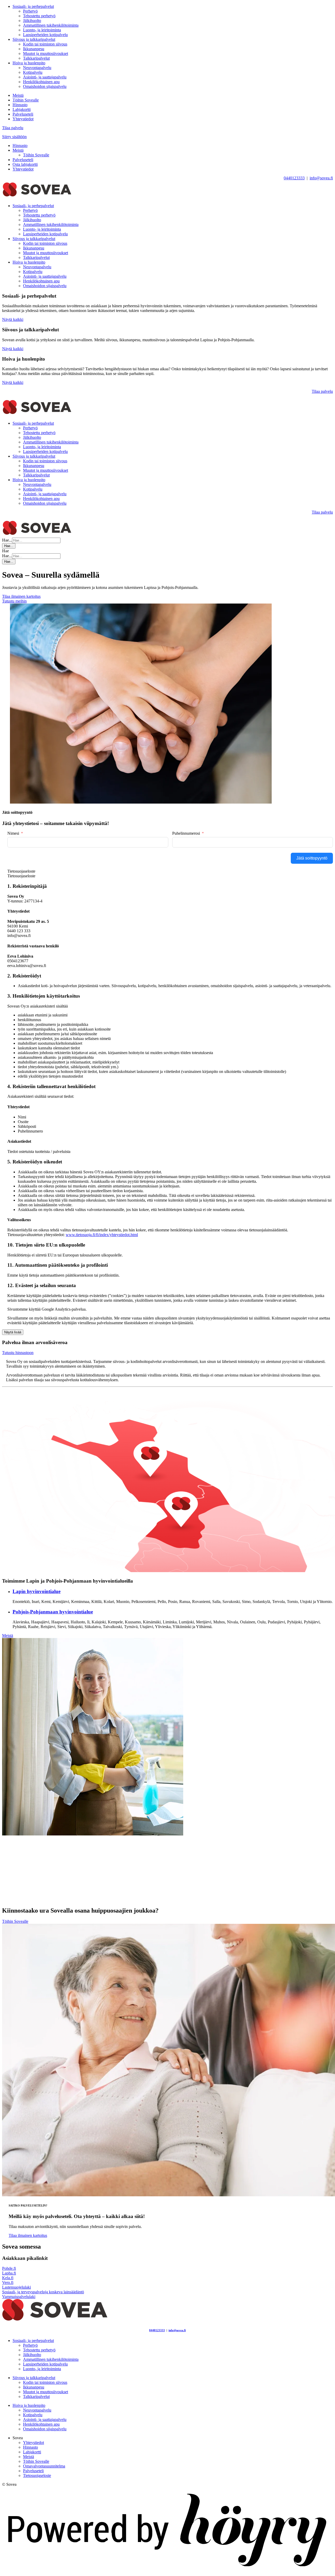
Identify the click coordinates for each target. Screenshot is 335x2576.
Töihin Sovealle (26, 100)
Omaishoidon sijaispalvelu (45, 86)
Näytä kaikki (13, 319)
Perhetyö (30, 11)
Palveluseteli (23, 114)
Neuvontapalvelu (37, 68)
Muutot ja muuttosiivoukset (46, 53)
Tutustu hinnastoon (18, 1353)
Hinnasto (20, 105)
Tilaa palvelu (13, 128)
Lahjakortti (22, 109)
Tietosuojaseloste (37, 2475)
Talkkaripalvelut (36, 58)
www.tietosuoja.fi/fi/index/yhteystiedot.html (102, 1235)
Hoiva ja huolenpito (29, 63)
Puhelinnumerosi (186, 833)
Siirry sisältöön (14, 137)
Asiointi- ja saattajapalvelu (45, 77)
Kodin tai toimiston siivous (45, 44)
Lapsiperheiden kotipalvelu (45, 35)
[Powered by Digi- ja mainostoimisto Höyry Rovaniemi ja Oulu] (167, 2571)
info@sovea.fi (321, 178)
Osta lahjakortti (25, 164)
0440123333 (294, 178)
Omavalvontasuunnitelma (44, 2466)
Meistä (18, 95)
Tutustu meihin (14, 601)
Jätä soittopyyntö (312, 858)
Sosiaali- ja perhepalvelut (33, 6)
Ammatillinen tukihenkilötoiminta (51, 25)
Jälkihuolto (32, 21)
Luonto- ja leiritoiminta (42, 30)
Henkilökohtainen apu (41, 82)
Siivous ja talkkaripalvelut (34, 39)
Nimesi (13, 833)
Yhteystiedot (23, 119)
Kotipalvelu (33, 72)
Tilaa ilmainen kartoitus (21, 596)
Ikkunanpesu (34, 49)
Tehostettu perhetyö (39, 16)
